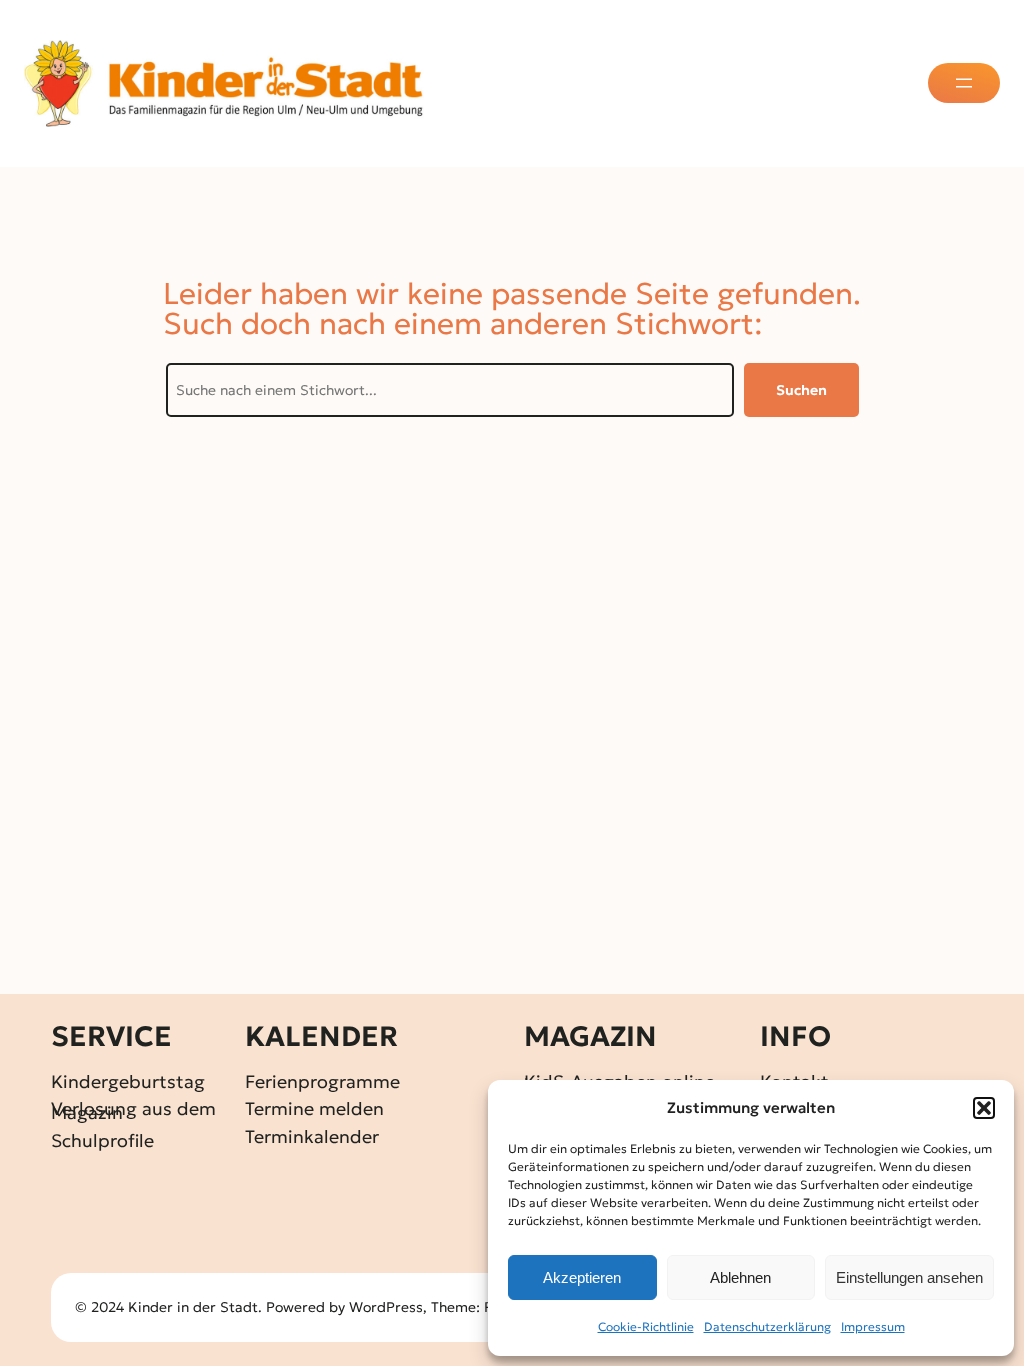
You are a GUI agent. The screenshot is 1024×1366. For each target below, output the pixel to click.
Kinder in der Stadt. (195, 1307)
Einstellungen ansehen (909, 1277)
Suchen (801, 390)
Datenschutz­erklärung (767, 1326)
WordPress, (390, 1307)
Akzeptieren (582, 1277)
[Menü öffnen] (964, 83)
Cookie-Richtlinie (646, 1326)
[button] (984, 1108)
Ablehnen (740, 1277)
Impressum (873, 1326)
